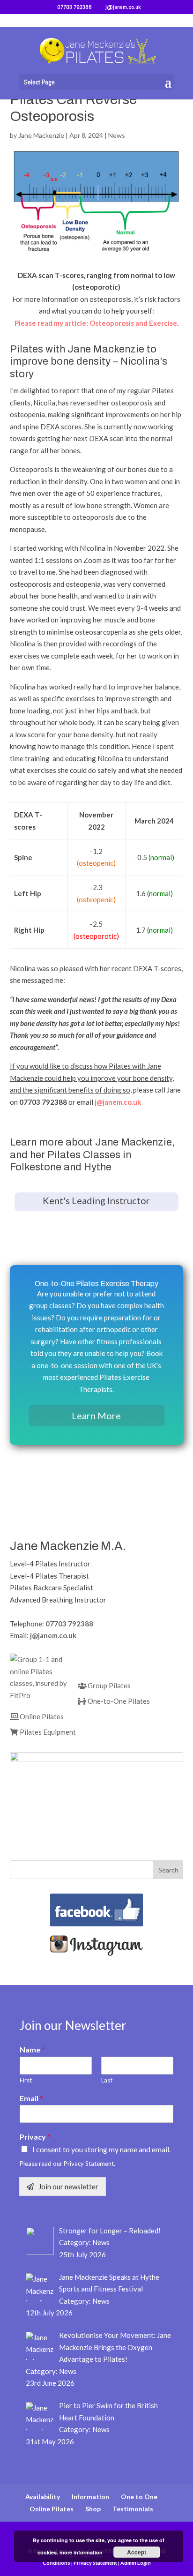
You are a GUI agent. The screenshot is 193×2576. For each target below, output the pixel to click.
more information (81, 2552)
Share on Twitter (43, 1495)
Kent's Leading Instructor (96, 1200)
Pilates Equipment (47, 1732)
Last (107, 2080)
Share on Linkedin (66, 1495)
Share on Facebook (20, 1495)
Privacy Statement (95, 2563)
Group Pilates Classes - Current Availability (96, 1232)
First (26, 2080)
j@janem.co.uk (118, 1102)
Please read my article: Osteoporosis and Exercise (96, 323)
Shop (93, 2509)
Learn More (96, 1415)
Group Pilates (108, 1685)
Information (90, 2497)
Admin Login (136, 2563)
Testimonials (133, 2509)
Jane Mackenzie (41, 135)
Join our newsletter (68, 2187)
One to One (139, 2497)
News (117, 135)
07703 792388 (69, 1624)
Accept (137, 2552)
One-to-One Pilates (118, 1701)
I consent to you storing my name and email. (101, 2149)
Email (31, 2098)
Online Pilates (41, 1716)
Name (32, 2049)
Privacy (35, 2137)
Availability (43, 2497)
